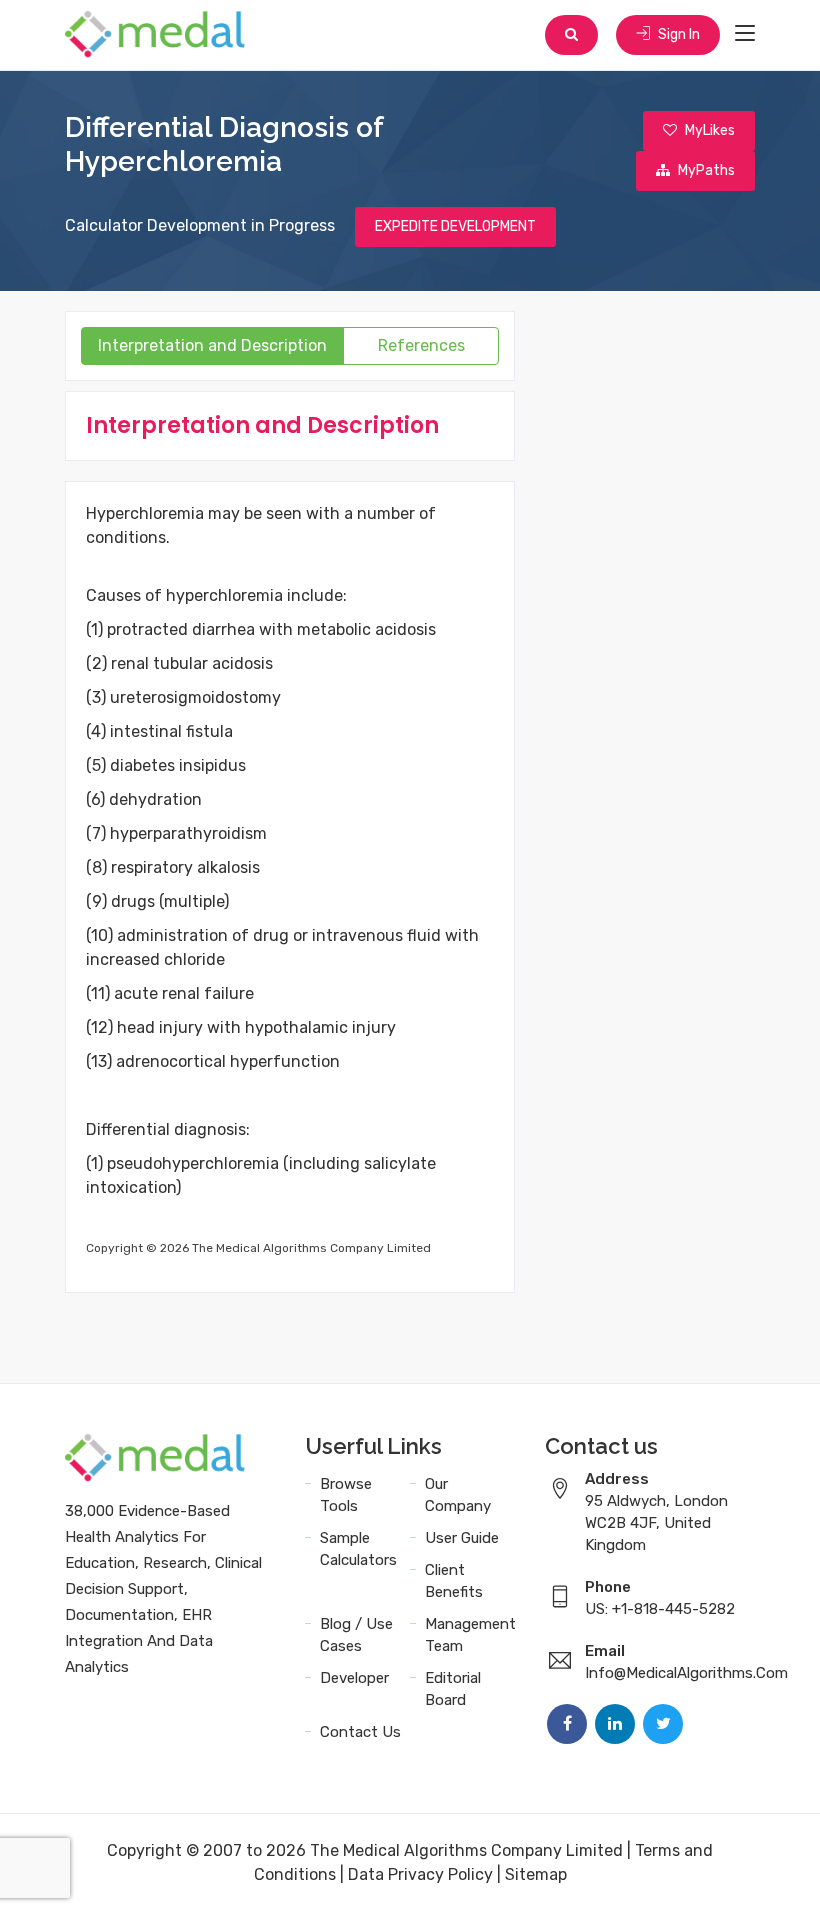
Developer (354, 1678)
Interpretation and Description (212, 345)
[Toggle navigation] (745, 34)
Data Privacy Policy (420, 1874)
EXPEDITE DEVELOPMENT (455, 226)
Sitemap (536, 1874)
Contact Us (360, 1732)
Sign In (677, 34)
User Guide (462, 1538)
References (421, 345)
